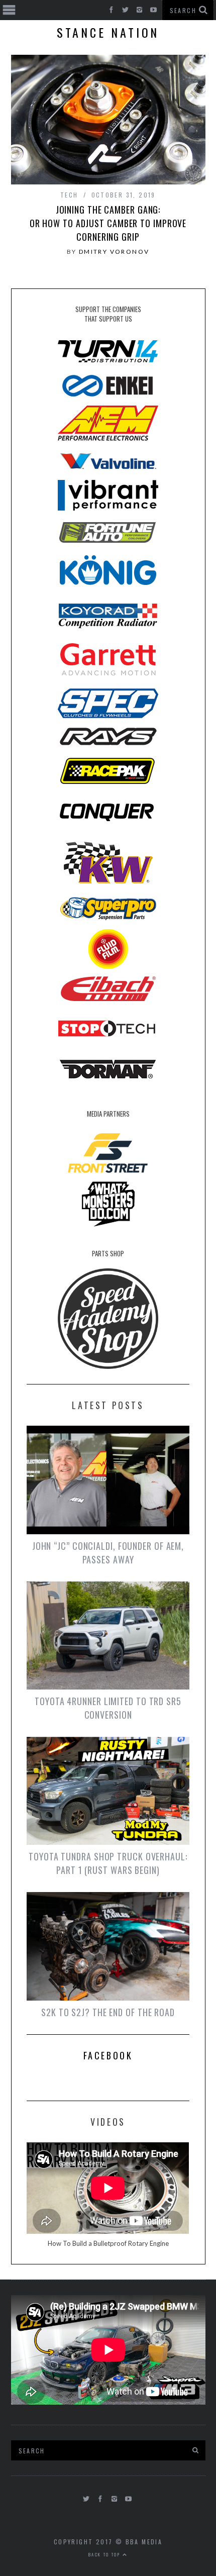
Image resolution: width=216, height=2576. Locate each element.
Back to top (105, 2554)
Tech (69, 195)
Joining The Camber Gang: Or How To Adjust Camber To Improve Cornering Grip (108, 223)
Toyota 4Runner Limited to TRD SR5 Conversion (108, 1708)
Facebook (108, 2055)
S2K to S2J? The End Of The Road (108, 2012)
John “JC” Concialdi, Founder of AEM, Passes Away (108, 1553)
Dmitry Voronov (114, 252)
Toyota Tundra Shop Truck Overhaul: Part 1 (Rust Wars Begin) (108, 1863)
